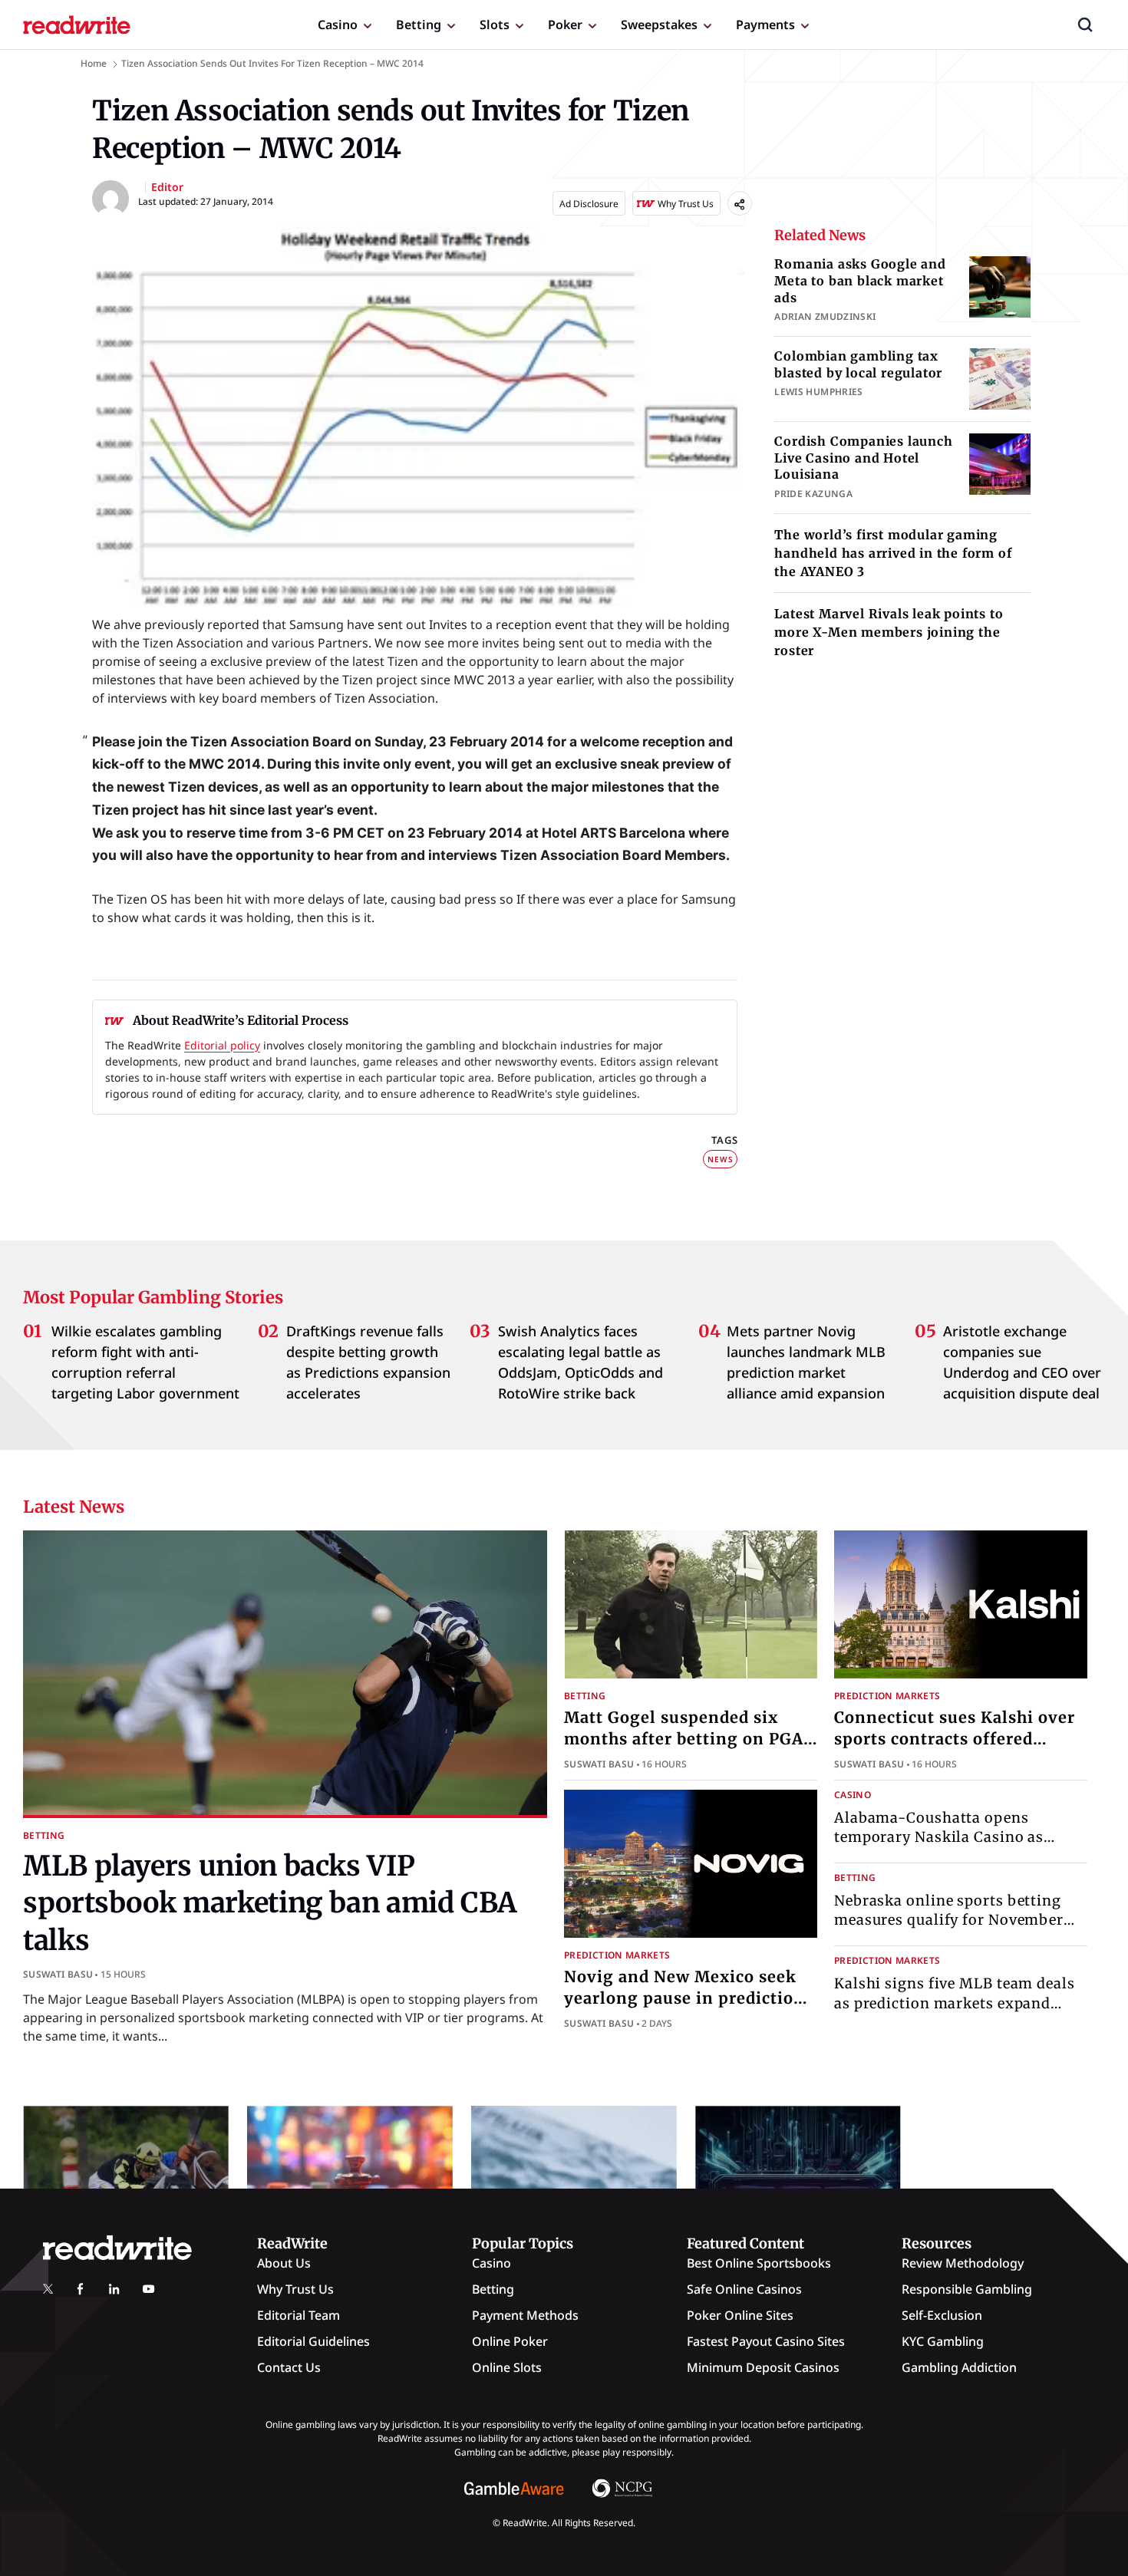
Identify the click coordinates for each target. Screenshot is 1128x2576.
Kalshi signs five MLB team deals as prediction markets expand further (955, 2003)
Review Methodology (963, 2263)
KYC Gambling (943, 2341)
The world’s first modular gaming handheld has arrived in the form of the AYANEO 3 (893, 553)
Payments (765, 25)
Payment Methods (525, 2315)
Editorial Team (298, 2315)
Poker (565, 25)
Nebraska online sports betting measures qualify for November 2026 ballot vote (949, 1920)
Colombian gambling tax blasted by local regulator (858, 364)
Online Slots (507, 2367)
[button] (1085, 25)
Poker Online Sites (740, 2315)
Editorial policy (222, 1045)
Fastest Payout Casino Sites (766, 2341)
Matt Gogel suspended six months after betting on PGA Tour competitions (684, 1739)
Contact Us (289, 2367)
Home (94, 63)
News (720, 1159)
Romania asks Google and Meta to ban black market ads (860, 280)
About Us (284, 2263)
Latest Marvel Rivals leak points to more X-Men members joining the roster (889, 632)
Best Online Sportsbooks (759, 2263)
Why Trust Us (295, 2289)
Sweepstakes (659, 25)
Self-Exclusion (942, 2315)
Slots (495, 25)
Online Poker (510, 2341)
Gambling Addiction (959, 2367)
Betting (419, 25)
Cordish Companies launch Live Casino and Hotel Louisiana (863, 458)
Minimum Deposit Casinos (763, 2367)
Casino (338, 25)
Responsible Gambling (967, 2289)
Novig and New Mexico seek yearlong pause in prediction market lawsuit (684, 1998)
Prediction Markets (887, 1696)
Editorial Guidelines (313, 2341)
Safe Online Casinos (744, 2289)
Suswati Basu (58, 1974)
